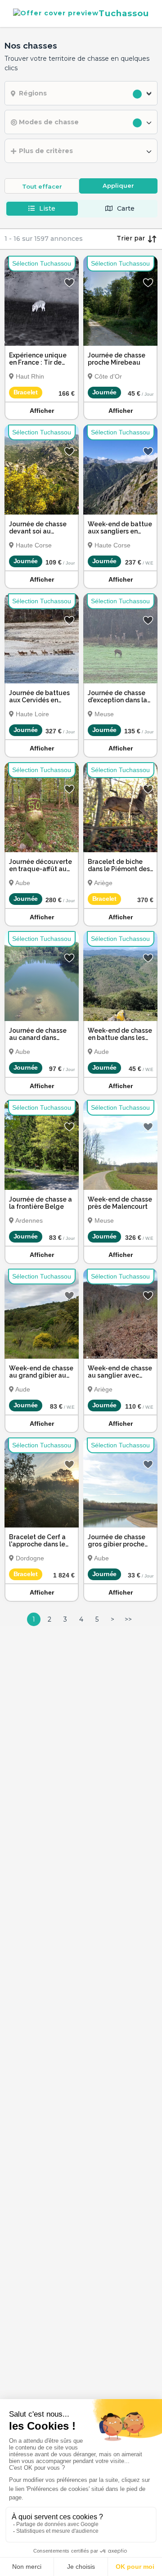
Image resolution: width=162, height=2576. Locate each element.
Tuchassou (124, 13)
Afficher (42, 411)
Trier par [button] (132, 238)
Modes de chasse (49, 122)
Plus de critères (46, 151)
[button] (81, 93)
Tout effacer (42, 186)
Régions (33, 93)
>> (128, 1619)
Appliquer (118, 185)
